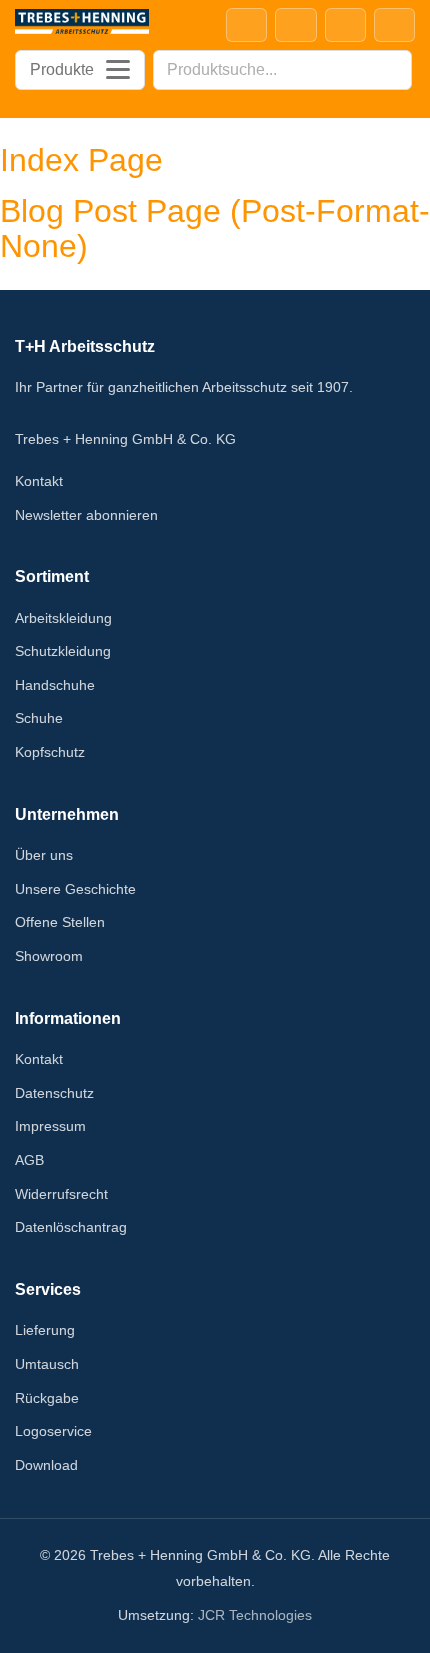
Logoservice (53, 1431)
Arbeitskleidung (63, 618)
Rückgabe (47, 1398)
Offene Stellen (60, 922)
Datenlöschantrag (71, 1227)
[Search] (391, 70)
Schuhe (39, 718)
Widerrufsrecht (61, 1194)
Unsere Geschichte (75, 889)
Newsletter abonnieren (86, 515)
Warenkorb (394, 25)
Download (46, 1465)
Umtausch (47, 1364)
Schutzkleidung (63, 651)
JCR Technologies (255, 1615)
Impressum (50, 1126)
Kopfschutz (50, 752)
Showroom (49, 956)
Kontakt (39, 481)
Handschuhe (55, 685)
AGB (29, 1160)
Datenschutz (54, 1093)
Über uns (44, 855)
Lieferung (45, 1330)
